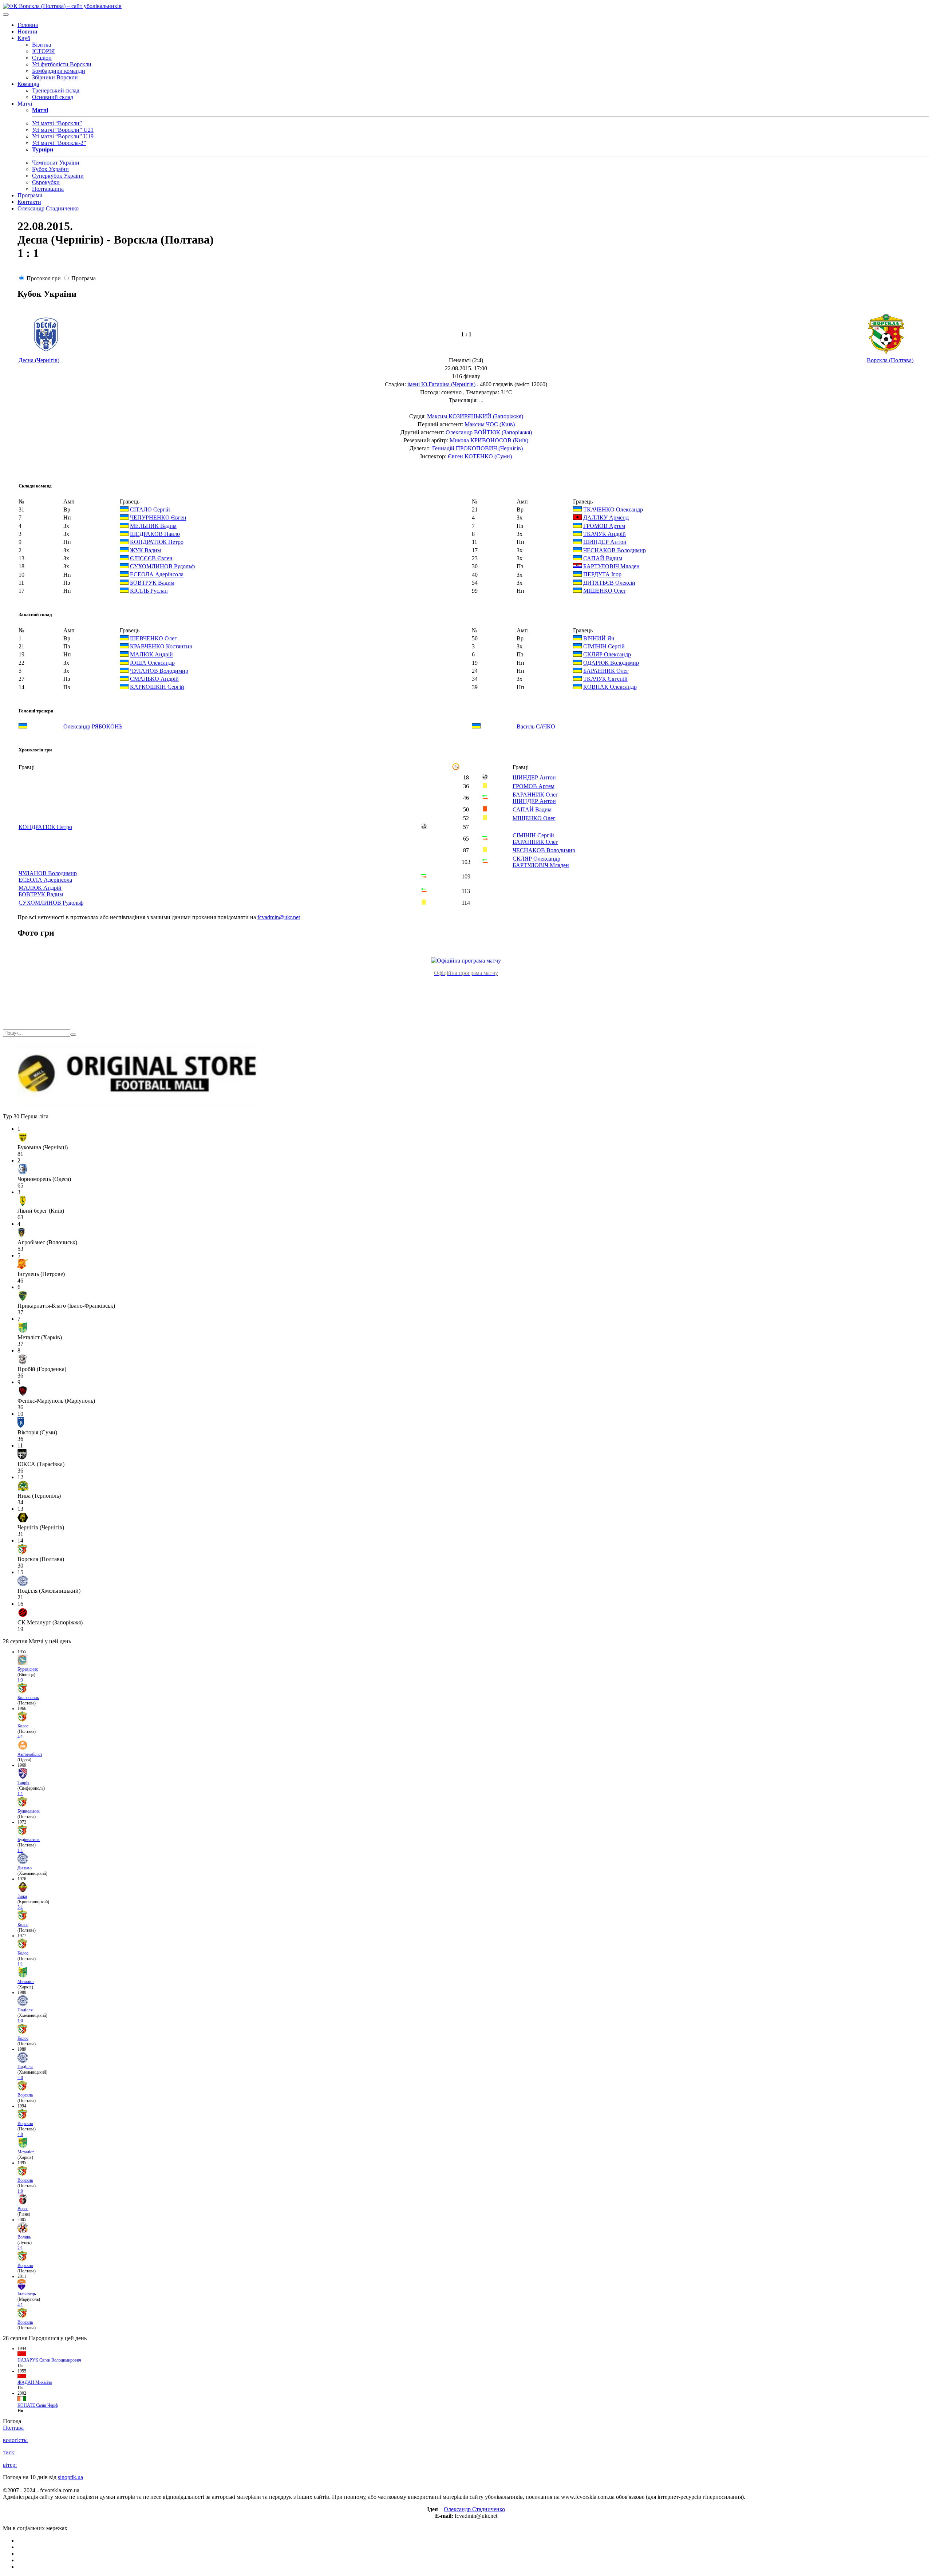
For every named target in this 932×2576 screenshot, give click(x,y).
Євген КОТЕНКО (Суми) (480, 456)
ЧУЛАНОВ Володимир (159, 671)
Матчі (25, 104)
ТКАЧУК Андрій (605, 534)
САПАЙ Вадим (603, 558)
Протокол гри (44, 278)
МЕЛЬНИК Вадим (153, 526)
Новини (27, 31)
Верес (23, 2209)
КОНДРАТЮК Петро (157, 542)
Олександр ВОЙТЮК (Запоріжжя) (489, 432)
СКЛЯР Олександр (607, 655)
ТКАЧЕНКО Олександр (613, 509)
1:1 (20, 1794)
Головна (28, 25)
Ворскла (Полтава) (890, 360)
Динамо (25, 1868)
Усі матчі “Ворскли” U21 (63, 130)
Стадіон (42, 58)
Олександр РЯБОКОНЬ (93, 726)
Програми (30, 195)
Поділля (25, 2010)
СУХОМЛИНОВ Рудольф (162, 566)
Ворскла (25, 2095)
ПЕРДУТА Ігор (602, 575)
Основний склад (53, 97)
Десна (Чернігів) (39, 360)
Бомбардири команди (59, 71)
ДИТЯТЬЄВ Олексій (609, 583)
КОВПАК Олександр (610, 687)
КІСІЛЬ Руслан (149, 591)
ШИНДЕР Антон (605, 542)
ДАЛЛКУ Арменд (606, 518)
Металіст (26, 1982)
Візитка (42, 45)
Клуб (24, 38)
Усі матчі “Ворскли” (57, 123)
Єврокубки (46, 182)
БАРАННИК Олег (606, 671)
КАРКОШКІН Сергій (157, 687)
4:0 (20, 2134)
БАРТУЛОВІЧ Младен (611, 566)
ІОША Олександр (152, 663)
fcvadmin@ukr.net (279, 917)
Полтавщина (48, 189)
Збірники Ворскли (55, 77)
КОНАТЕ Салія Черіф (38, 2405)
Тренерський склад (56, 90)
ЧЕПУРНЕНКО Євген (158, 518)
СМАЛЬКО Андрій (154, 679)
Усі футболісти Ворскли (62, 64)
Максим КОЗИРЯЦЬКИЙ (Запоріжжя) (475, 416)
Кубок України (50, 169)
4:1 (20, 1737)
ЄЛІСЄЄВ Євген (151, 558)
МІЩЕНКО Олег (605, 591)
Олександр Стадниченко (48, 208)
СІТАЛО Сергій (150, 509)
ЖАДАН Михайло (35, 2382)
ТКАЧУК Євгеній (605, 679)
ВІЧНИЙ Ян (599, 638)
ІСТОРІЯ (44, 51)
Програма (84, 278)
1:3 (20, 1680)
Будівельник (29, 1811)
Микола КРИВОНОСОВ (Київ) (489, 440)
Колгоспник (28, 1698)
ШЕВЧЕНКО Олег (153, 638)
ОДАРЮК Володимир (611, 663)
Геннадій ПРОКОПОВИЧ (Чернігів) (477, 448)
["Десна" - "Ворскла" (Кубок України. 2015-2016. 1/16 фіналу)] (466, 961)
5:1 (20, 1907)
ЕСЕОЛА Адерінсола (157, 575)
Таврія (23, 1783)
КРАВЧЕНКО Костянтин (161, 646)
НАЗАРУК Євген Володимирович (49, 2360)
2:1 (20, 2248)
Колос (23, 1726)
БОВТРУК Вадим (152, 583)
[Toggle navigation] (6, 15)
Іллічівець (27, 2294)
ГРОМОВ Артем (604, 526)
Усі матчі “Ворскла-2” (59, 143)
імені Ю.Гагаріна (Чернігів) (441, 384)
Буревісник (28, 1669)
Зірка (22, 1896)
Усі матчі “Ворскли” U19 (63, 136)
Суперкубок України (58, 176)
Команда (28, 84)
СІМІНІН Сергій (604, 646)
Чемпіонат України (56, 163)
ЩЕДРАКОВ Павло (155, 534)
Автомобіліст (30, 1754)
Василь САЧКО (536, 726)
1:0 (20, 2021)
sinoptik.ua (70, 2477)
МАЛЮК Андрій (151, 655)
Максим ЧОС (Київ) (490, 424)
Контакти (29, 202)
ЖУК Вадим (145, 550)
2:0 (20, 2078)
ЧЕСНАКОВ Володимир (615, 550)
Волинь (24, 2237)
